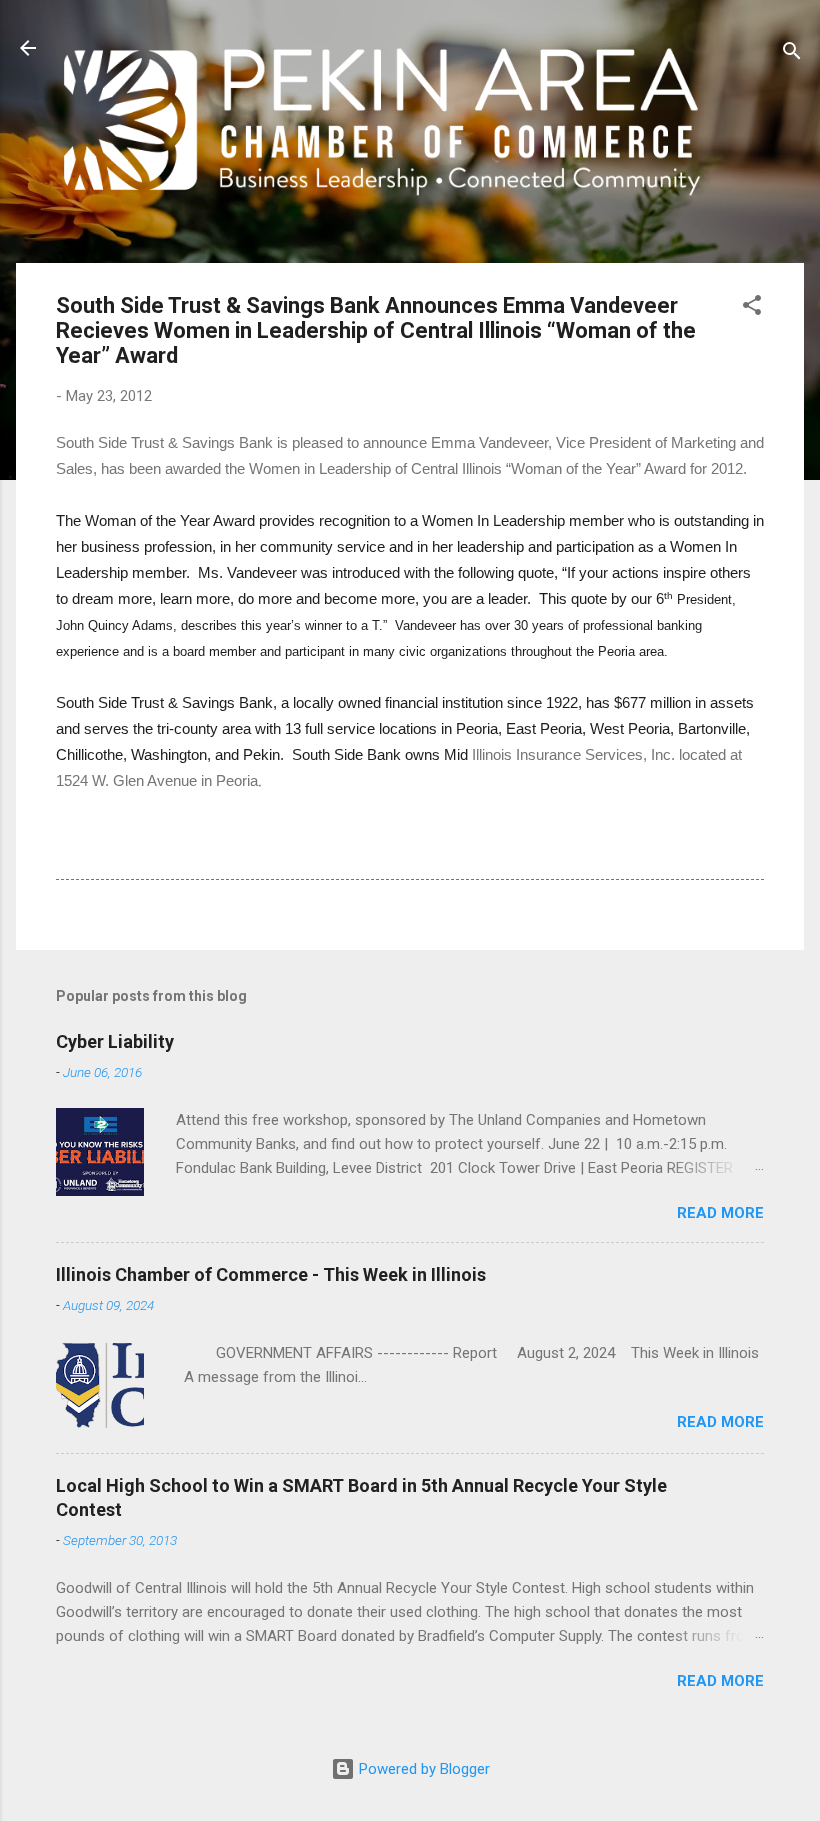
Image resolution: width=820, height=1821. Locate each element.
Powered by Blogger (422, 1769)
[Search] (792, 54)
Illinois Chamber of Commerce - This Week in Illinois (271, 1274)
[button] (752, 308)
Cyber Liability (115, 1041)
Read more (720, 1213)
